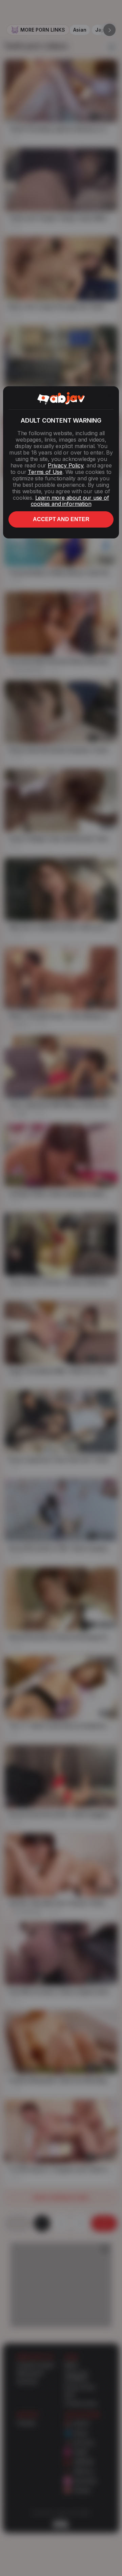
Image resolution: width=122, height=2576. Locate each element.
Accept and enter (61, 519)
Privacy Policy (65, 465)
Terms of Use (45, 472)
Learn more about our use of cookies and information (70, 501)
